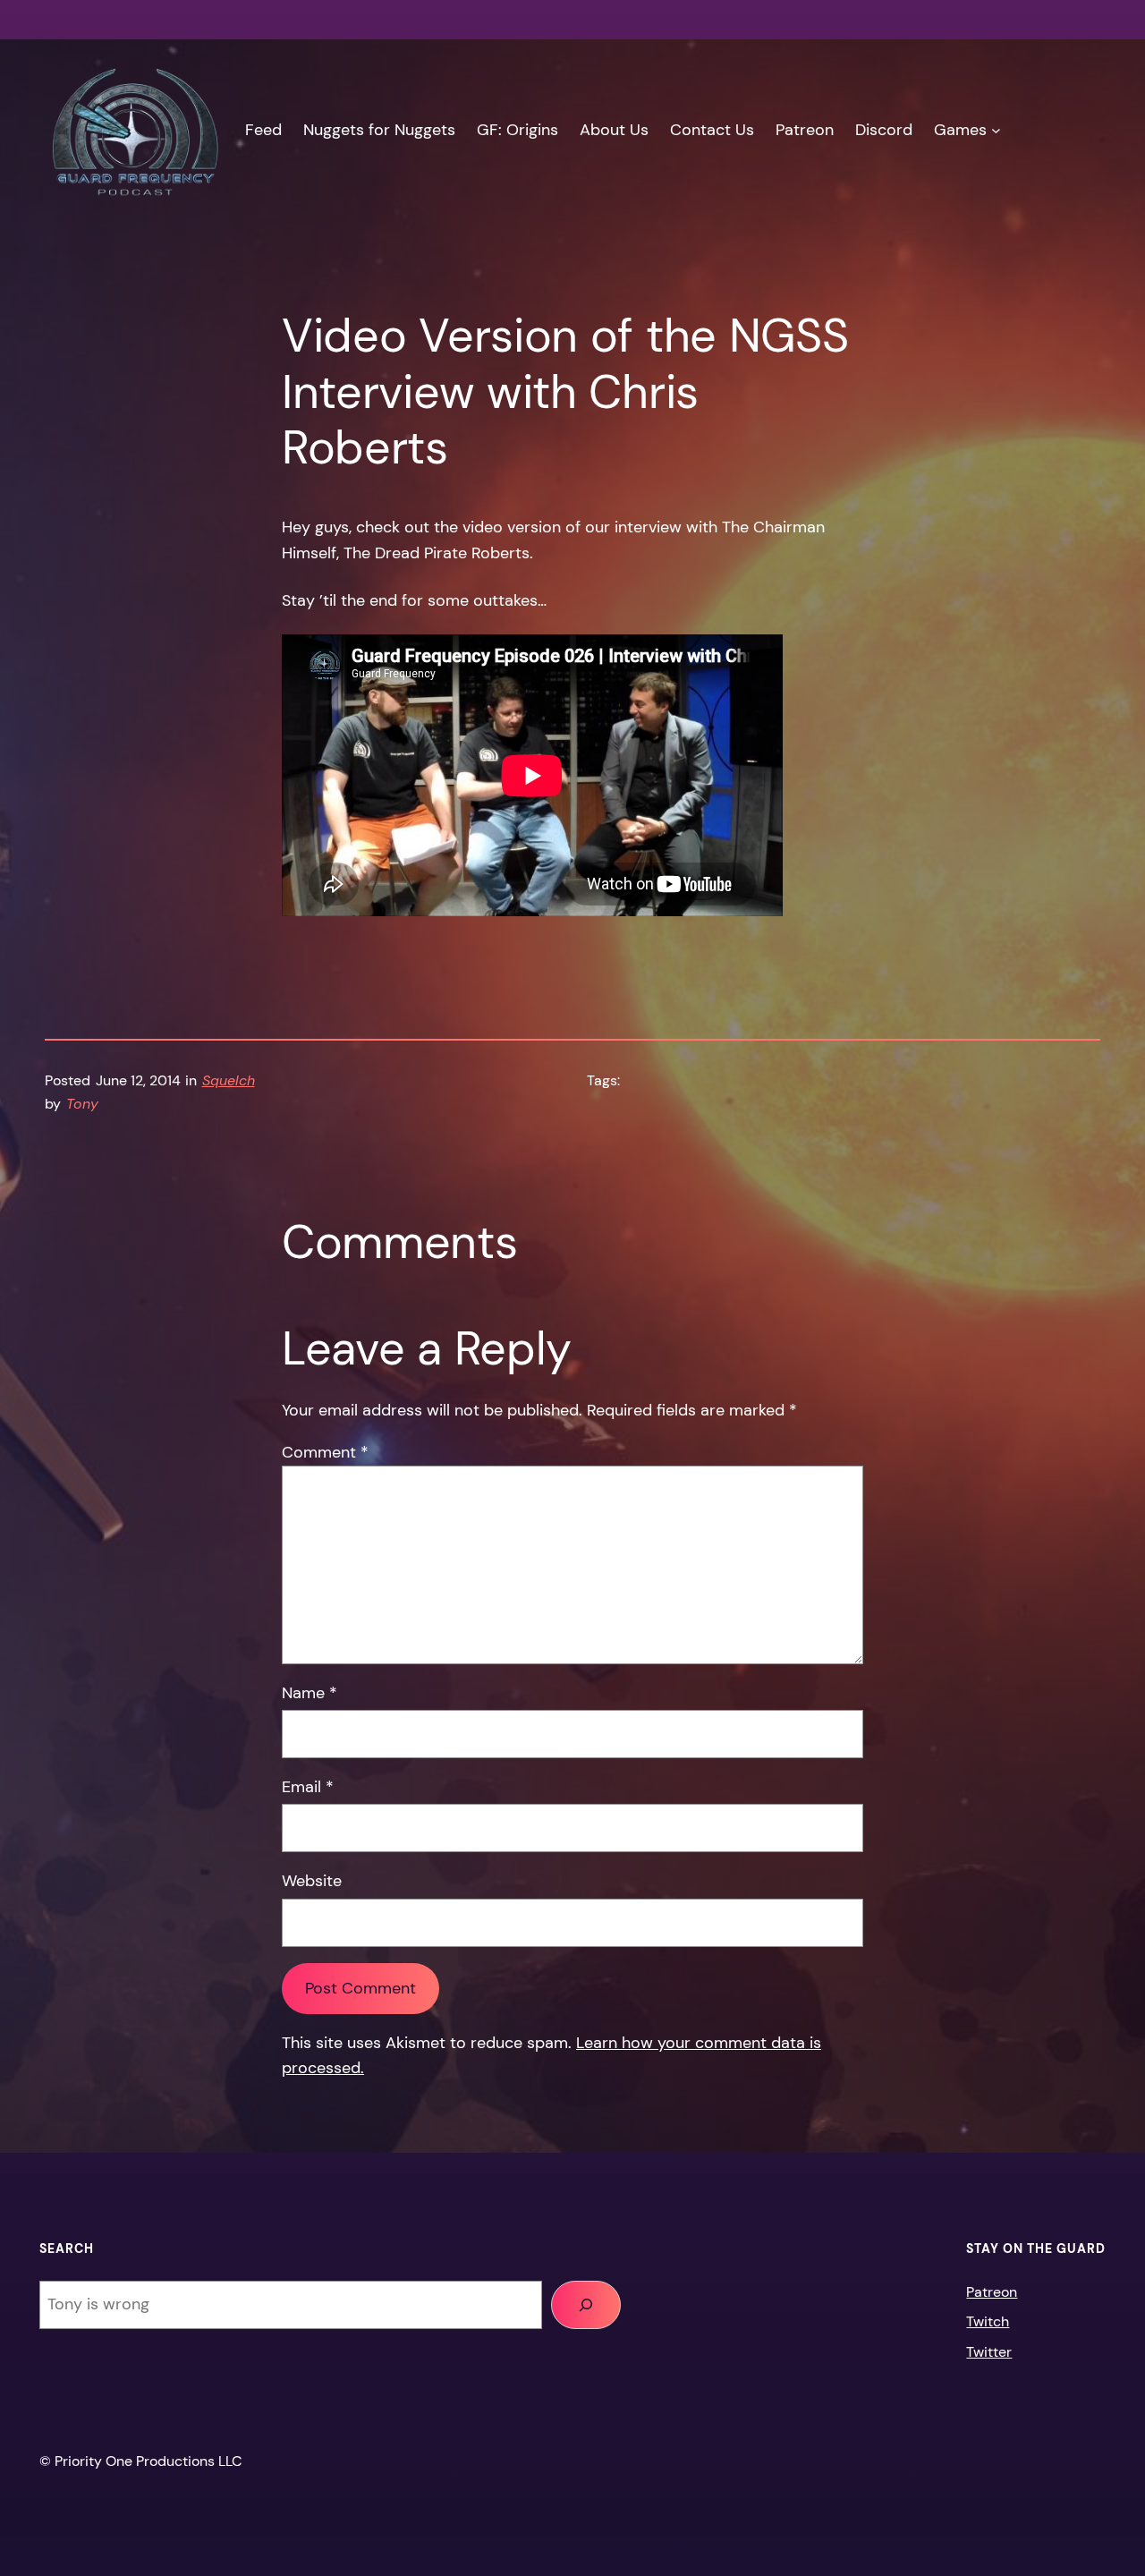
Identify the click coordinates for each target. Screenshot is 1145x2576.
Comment (325, 1452)
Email (308, 1787)
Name (310, 1693)
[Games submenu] (996, 130)
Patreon (992, 2292)
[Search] (586, 2305)
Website (312, 1881)
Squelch (229, 1080)
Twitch (988, 2321)
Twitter (989, 2352)
